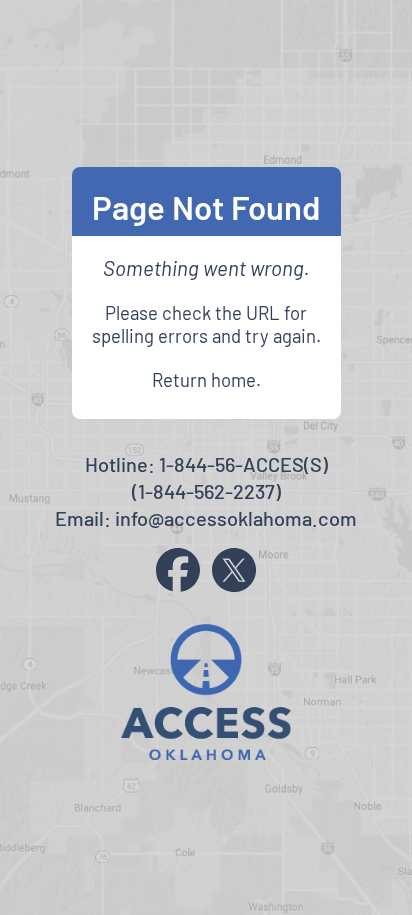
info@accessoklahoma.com (236, 518)
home (233, 379)
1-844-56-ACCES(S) (243, 464)
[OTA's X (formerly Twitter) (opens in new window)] (234, 570)
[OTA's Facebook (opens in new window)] (178, 570)
